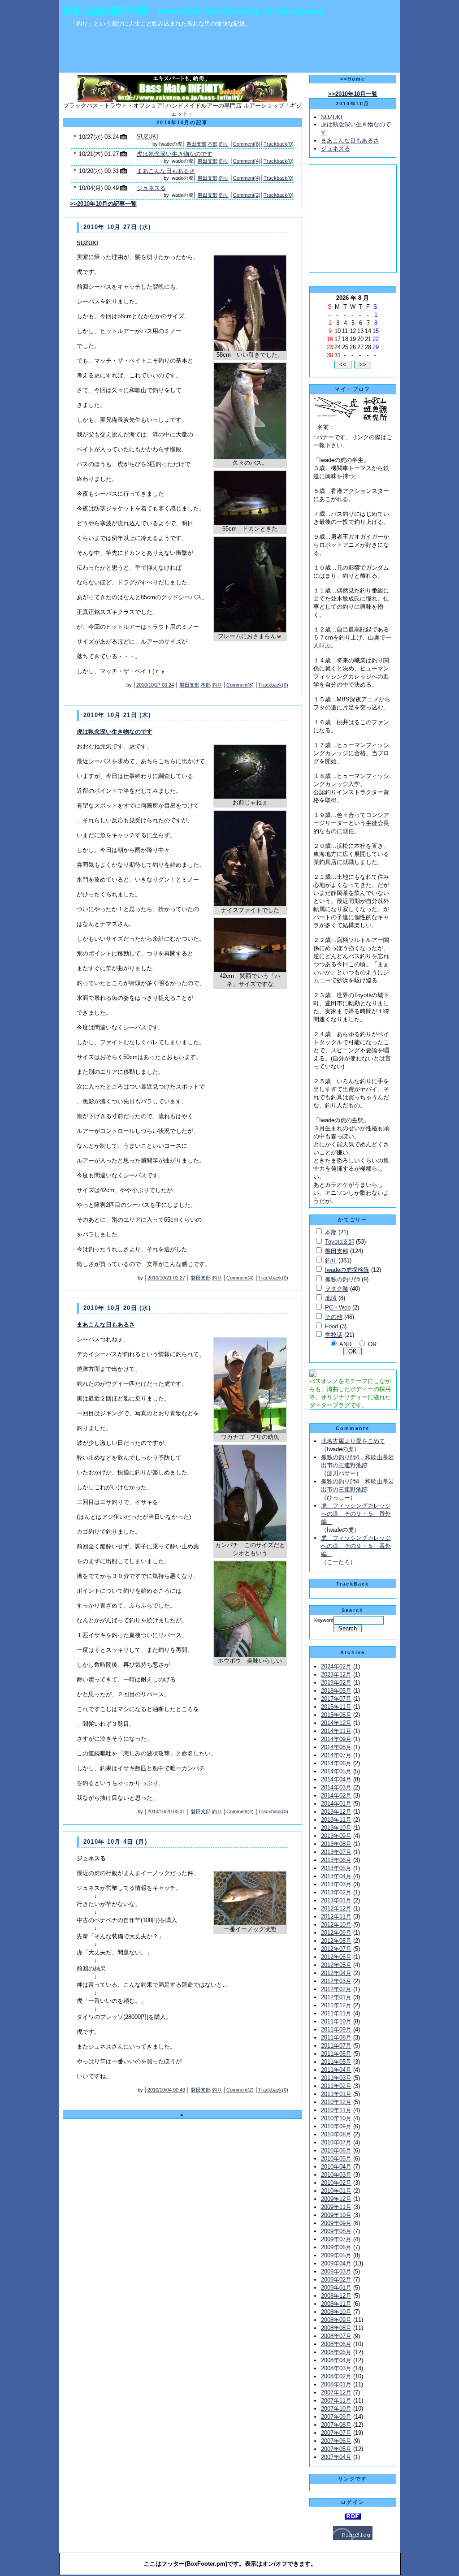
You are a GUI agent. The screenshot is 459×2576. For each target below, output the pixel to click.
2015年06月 (336, 1715)
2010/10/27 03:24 (155, 685)
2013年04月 (336, 1876)
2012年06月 (336, 1957)
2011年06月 (336, 2054)
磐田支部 (196, 144)
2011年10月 (336, 2021)
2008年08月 (336, 2328)
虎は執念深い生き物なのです (175, 154)
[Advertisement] (229, 52)
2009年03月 (336, 2271)
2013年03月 (336, 1884)
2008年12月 (336, 2296)
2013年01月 (336, 1900)
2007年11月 (336, 2401)
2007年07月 (336, 2433)
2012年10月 (336, 1925)
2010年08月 (336, 2134)
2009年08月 (336, 2231)
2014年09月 (336, 1739)
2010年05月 (336, 2159)
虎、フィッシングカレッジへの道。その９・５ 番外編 (356, 1514)
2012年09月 (336, 1933)
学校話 (334, 1335)
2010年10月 (336, 2118)
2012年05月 (336, 1965)
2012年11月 (336, 1917)
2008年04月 (336, 2360)
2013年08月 (336, 1844)
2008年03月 (336, 2368)
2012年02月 (336, 1989)
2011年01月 (336, 2094)
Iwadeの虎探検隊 (347, 1270)
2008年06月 (336, 2344)
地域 (331, 1298)
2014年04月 (336, 1779)
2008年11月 (336, 2304)
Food (331, 1326)
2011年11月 (336, 2013)
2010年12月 (336, 2102)
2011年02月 (336, 2086)
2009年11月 (336, 2207)
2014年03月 (336, 1787)
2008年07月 (336, 2336)
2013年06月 (336, 1860)
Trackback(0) (279, 144)
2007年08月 (336, 2425)
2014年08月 (336, 1747)
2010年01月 (336, 2191)
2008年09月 (336, 2320)
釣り (224, 144)
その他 (334, 1317)
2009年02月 (336, 2280)
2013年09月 (336, 1836)
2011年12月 (336, 2005)
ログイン (353, 2502)
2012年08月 (336, 1941)
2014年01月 (336, 1804)
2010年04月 (336, 2167)
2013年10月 (336, 1828)
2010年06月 (336, 2150)
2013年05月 (336, 1868)
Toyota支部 (340, 1242)
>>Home (353, 79)
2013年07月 (336, 1852)
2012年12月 (336, 1908)
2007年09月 (336, 2417)
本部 (212, 144)
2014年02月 (336, 1796)
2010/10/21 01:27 (166, 1278)
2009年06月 (336, 2247)
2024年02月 (336, 1666)
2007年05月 (336, 2449)
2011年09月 (336, 2029)
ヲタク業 (337, 1289)
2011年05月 (336, 2062)
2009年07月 (336, 2239)
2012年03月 (336, 1981)
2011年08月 (336, 2038)
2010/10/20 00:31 (166, 1811)
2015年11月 (336, 1707)
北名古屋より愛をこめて (353, 1441)
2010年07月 (336, 2142)
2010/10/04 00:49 (166, 2090)
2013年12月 (336, 1812)
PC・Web (338, 1307)
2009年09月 (336, 2223)
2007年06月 (336, 2441)
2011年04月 (336, 2070)
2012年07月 (336, 1949)
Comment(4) (247, 161)
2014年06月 (336, 1763)
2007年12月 (336, 2392)
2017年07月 (336, 1699)
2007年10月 (336, 2409)
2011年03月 (336, 2078)
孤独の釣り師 (342, 1279)
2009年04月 (336, 2263)
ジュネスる (151, 188)
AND (345, 1344)
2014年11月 (336, 1731)
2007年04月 (336, 2457)
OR (372, 1344)
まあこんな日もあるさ (166, 171)
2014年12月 (336, 1723)
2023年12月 (336, 1675)
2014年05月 (336, 1771)
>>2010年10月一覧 (353, 94)
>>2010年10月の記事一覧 (103, 204)
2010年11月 (336, 2110)
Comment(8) (247, 144)
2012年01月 (336, 1997)
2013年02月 (336, 1892)
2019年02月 (336, 1683)
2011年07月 (336, 2046)
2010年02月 (336, 2183)
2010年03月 (336, 2175)
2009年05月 (336, 2255)
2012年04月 (336, 1973)
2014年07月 (336, 1755)
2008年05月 (336, 2352)
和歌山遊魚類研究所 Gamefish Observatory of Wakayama (194, 11)
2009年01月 (336, 2288)
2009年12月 (336, 2199)
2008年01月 (336, 2384)
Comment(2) (247, 195)
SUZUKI (147, 136)
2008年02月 (336, 2376)
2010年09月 (336, 2126)
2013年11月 (336, 1820)
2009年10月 (336, 2215)
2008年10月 (336, 2312)
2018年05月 (336, 1691)
